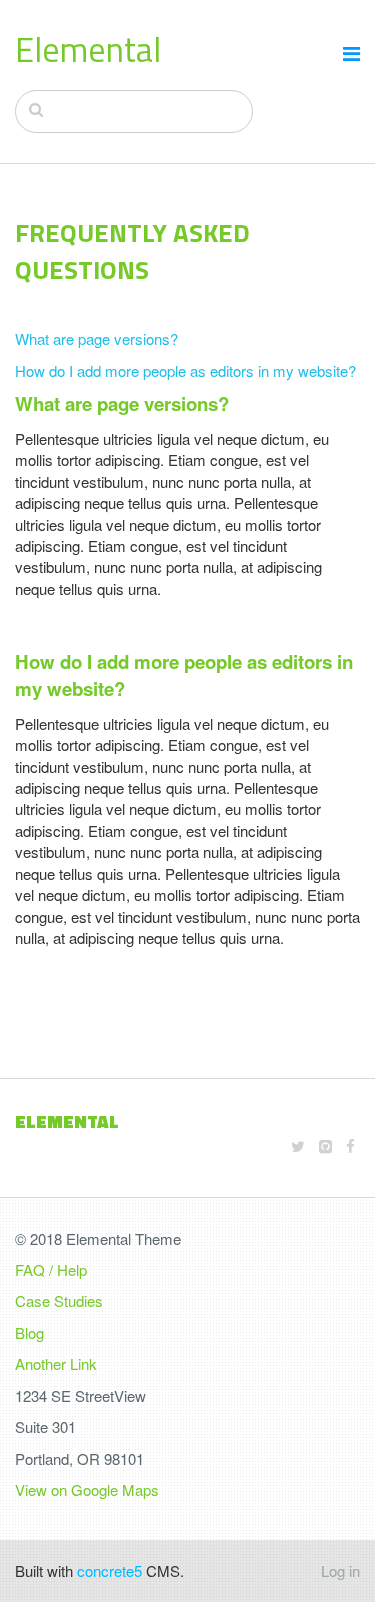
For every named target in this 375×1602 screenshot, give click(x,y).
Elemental (88, 49)
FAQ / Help (51, 1269)
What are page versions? (96, 338)
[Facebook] (350, 1145)
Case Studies (59, 1300)
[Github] (325, 1145)
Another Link (56, 1363)
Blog (29, 1332)
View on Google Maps (87, 1489)
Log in (340, 1570)
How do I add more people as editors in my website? (185, 370)
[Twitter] (298, 1145)
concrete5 (109, 1570)
